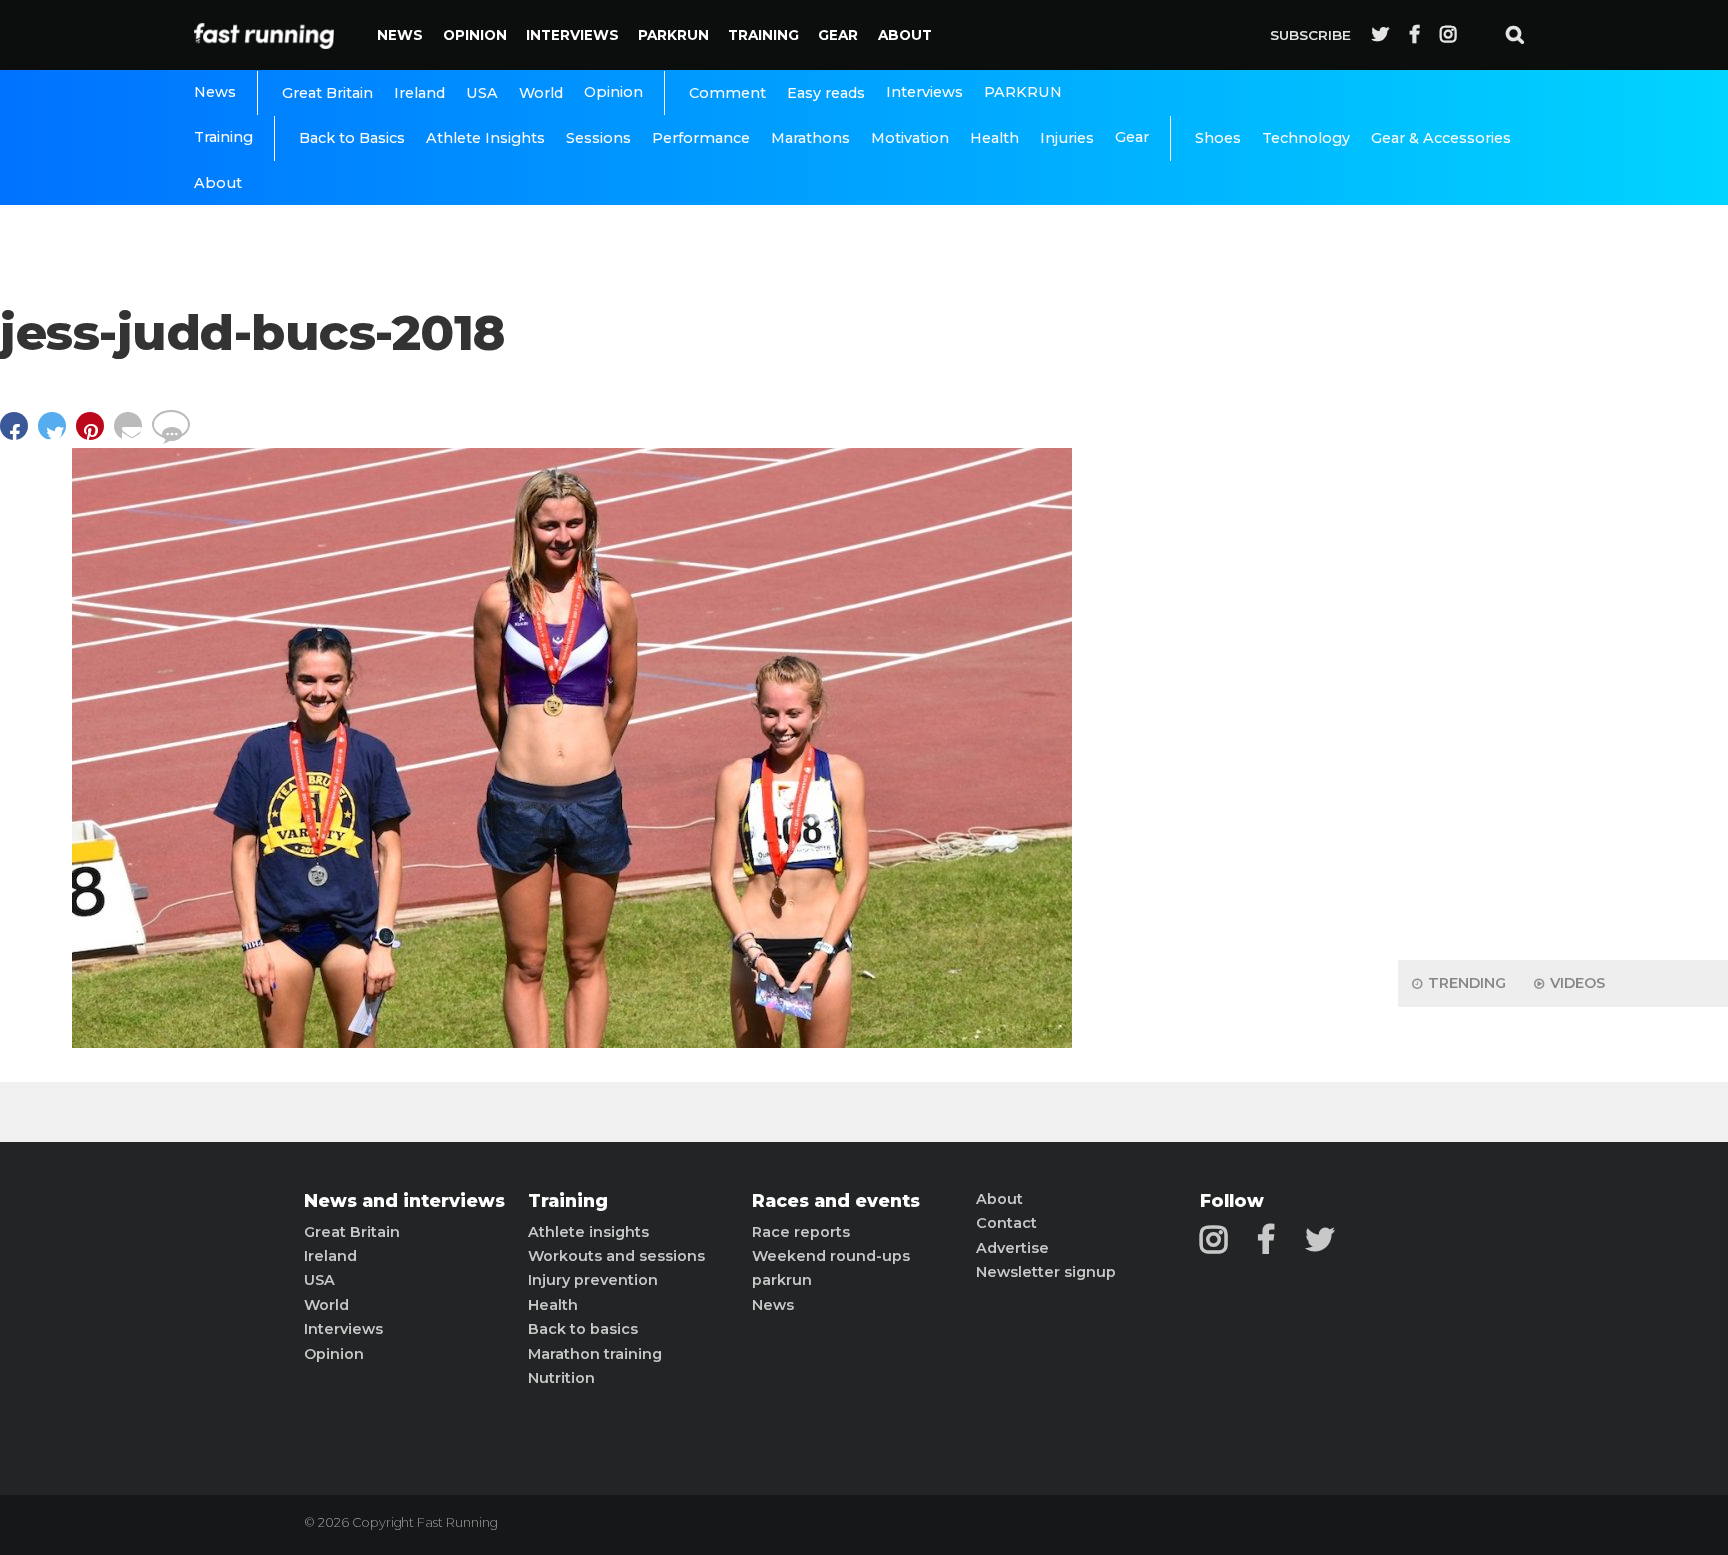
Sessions (598, 138)
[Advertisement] (1563, 630)
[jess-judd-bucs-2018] (572, 1042)
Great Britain (327, 93)
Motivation (910, 138)
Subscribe (1310, 35)
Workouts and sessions (616, 1256)
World (541, 93)
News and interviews (404, 1201)
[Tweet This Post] (57, 435)
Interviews (572, 35)
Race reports (801, 1232)
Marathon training (595, 1354)
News (400, 35)
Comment (727, 93)
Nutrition (561, 1378)
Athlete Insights (485, 138)
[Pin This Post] (95, 435)
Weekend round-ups (831, 1256)
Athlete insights (588, 1232)
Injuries (1067, 138)
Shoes (1218, 138)
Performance (701, 138)
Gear (838, 35)
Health (994, 138)
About (905, 35)
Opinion (475, 35)
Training (763, 35)
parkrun (782, 1280)
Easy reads (826, 93)
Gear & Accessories (1441, 138)
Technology (1306, 138)
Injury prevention (593, 1280)
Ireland (419, 93)
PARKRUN (673, 35)
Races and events (836, 1201)
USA (482, 93)
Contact (1006, 1223)
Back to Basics (352, 138)
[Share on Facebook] (19, 435)
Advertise (1012, 1248)
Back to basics (583, 1329)
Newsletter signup (1046, 1272)
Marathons (810, 138)
